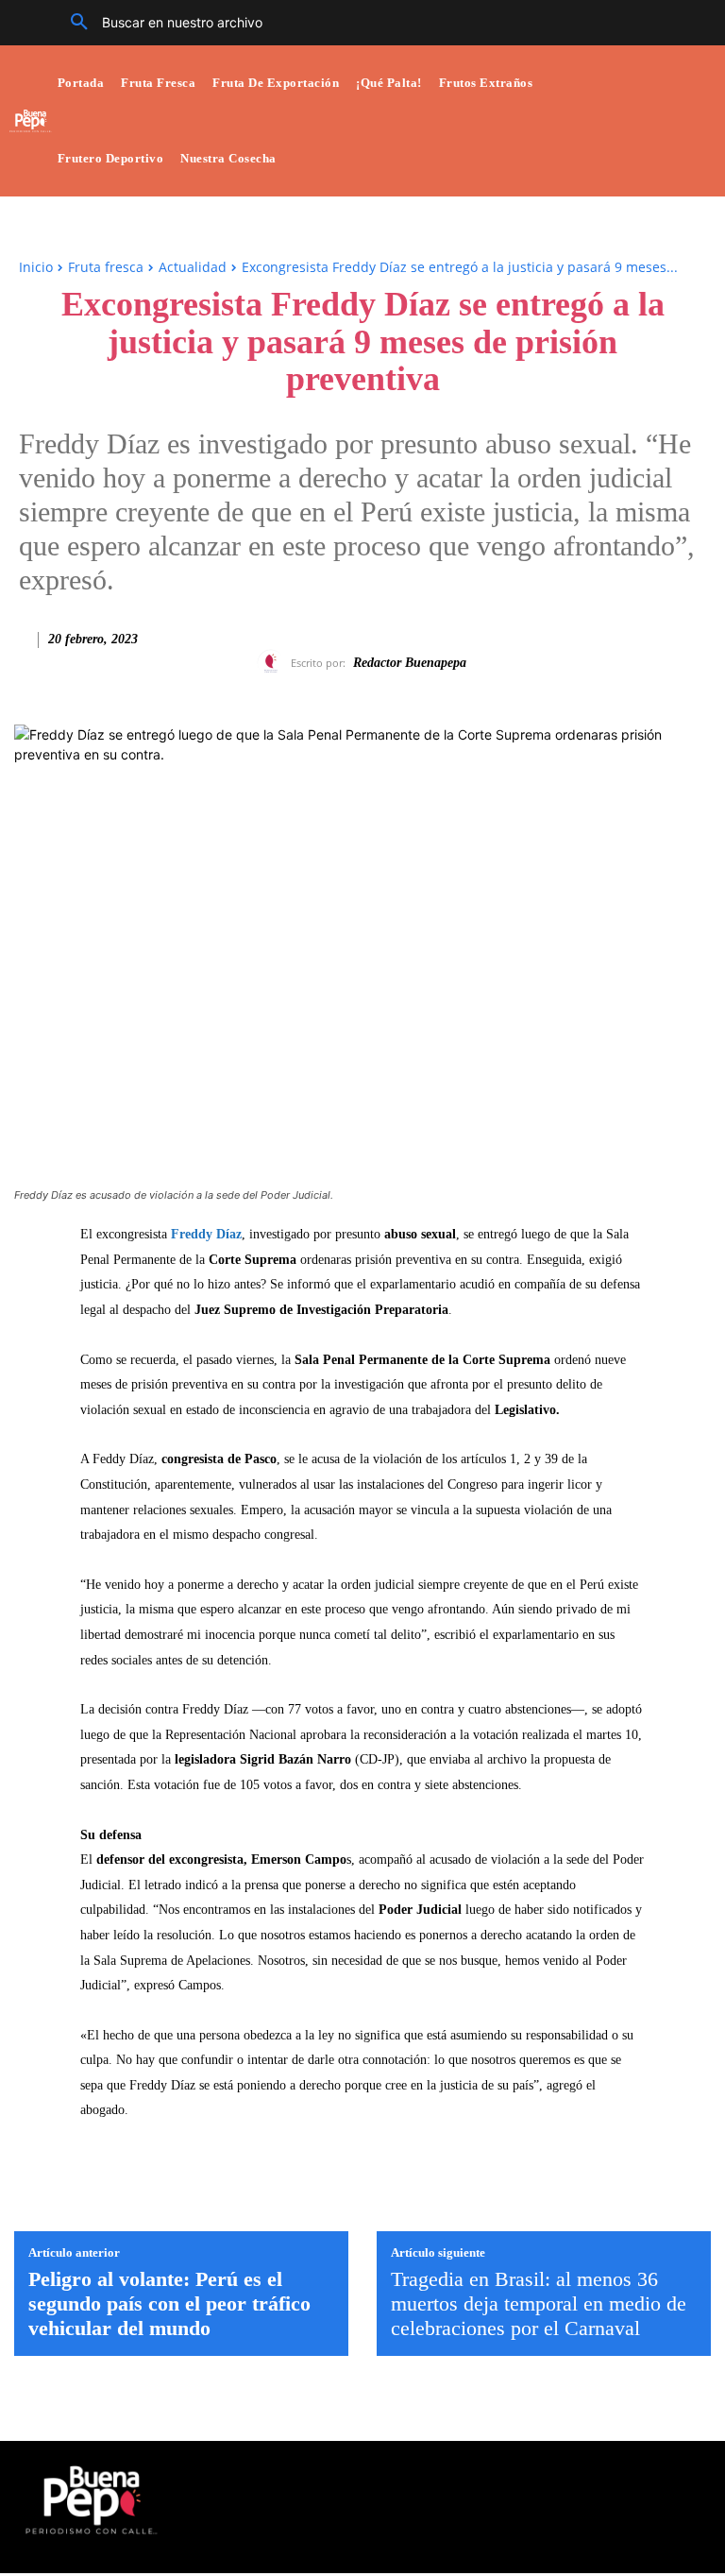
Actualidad (193, 267)
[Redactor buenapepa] (274, 663)
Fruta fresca (106, 267)
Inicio (36, 267)
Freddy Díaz (206, 1234)
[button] (160, 23)
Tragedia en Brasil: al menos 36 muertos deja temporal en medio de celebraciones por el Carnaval (539, 2304)
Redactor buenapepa (410, 663)
